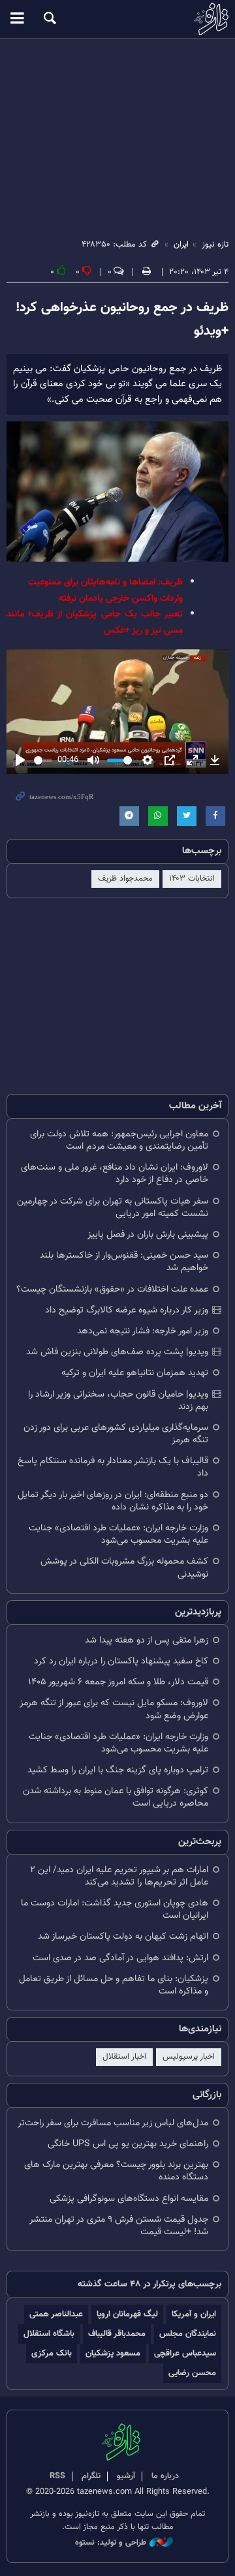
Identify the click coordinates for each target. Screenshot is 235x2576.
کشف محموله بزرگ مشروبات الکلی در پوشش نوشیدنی (124, 1568)
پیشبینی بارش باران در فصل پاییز (148, 1235)
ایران (181, 245)
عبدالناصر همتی (56, 2314)
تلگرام (91, 2476)
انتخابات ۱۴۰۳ (192, 879)
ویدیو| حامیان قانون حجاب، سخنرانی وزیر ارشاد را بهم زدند (118, 1401)
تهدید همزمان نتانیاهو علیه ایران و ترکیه (135, 1373)
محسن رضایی (192, 2373)
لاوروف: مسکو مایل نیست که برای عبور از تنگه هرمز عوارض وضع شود (114, 1709)
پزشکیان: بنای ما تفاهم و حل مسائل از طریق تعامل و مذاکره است (114, 1985)
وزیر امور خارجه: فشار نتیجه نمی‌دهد (143, 1331)
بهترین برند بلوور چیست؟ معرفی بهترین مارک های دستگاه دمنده (116, 2171)
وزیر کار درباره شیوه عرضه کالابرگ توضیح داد (127, 1310)
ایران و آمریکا (194, 2314)
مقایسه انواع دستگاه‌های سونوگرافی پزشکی (129, 2199)
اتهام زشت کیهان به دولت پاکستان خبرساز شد (123, 1936)
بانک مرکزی (52, 2353)
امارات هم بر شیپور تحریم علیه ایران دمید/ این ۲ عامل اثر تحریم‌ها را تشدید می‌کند (119, 1876)
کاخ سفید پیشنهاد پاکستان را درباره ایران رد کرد (121, 1661)
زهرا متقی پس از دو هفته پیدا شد (147, 1640)
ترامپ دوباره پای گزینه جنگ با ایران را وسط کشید (118, 1770)
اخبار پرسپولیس (189, 2057)
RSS (57, 2476)
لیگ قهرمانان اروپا (127, 2314)
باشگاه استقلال (49, 2334)
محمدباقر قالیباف (117, 2334)
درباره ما (165, 2476)
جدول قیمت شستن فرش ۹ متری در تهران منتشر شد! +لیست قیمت (119, 2226)
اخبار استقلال (124, 2057)
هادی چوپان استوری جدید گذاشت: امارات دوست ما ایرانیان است (115, 1909)
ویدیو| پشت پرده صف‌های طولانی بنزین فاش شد (117, 1352)
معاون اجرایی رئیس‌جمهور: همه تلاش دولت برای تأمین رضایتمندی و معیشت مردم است (119, 1140)
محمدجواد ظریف (125, 879)
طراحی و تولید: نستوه (111, 2543)
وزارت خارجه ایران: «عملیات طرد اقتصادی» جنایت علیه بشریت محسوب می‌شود (118, 1534)
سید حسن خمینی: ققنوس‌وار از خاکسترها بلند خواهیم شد (124, 1262)
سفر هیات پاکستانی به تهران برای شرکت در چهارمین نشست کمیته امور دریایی (113, 1207)
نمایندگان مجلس (188, 2334)
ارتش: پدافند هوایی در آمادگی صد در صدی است (120, 1958)
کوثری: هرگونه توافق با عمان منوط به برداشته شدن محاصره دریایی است (116, 1797)
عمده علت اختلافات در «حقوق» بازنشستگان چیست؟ (112, 1289)
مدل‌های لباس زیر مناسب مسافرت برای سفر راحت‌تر (113, 2123)
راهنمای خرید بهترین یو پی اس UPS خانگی (128, 2144)
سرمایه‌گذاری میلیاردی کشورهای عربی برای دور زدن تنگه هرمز (116, 1434)
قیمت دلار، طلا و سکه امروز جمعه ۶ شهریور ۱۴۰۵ (118, 1682)
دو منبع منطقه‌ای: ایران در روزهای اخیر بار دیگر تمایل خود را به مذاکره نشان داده (113, 1501)
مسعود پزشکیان (113, 2353)
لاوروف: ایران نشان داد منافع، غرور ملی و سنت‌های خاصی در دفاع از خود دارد (115, 1174)
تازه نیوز (117, 19)
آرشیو (126, 2476)
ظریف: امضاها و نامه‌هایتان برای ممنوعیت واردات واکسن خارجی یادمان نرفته (105, 590)
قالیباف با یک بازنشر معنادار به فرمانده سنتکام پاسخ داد (113, 1467)
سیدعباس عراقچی (185, 2353)
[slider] (43, 760)
